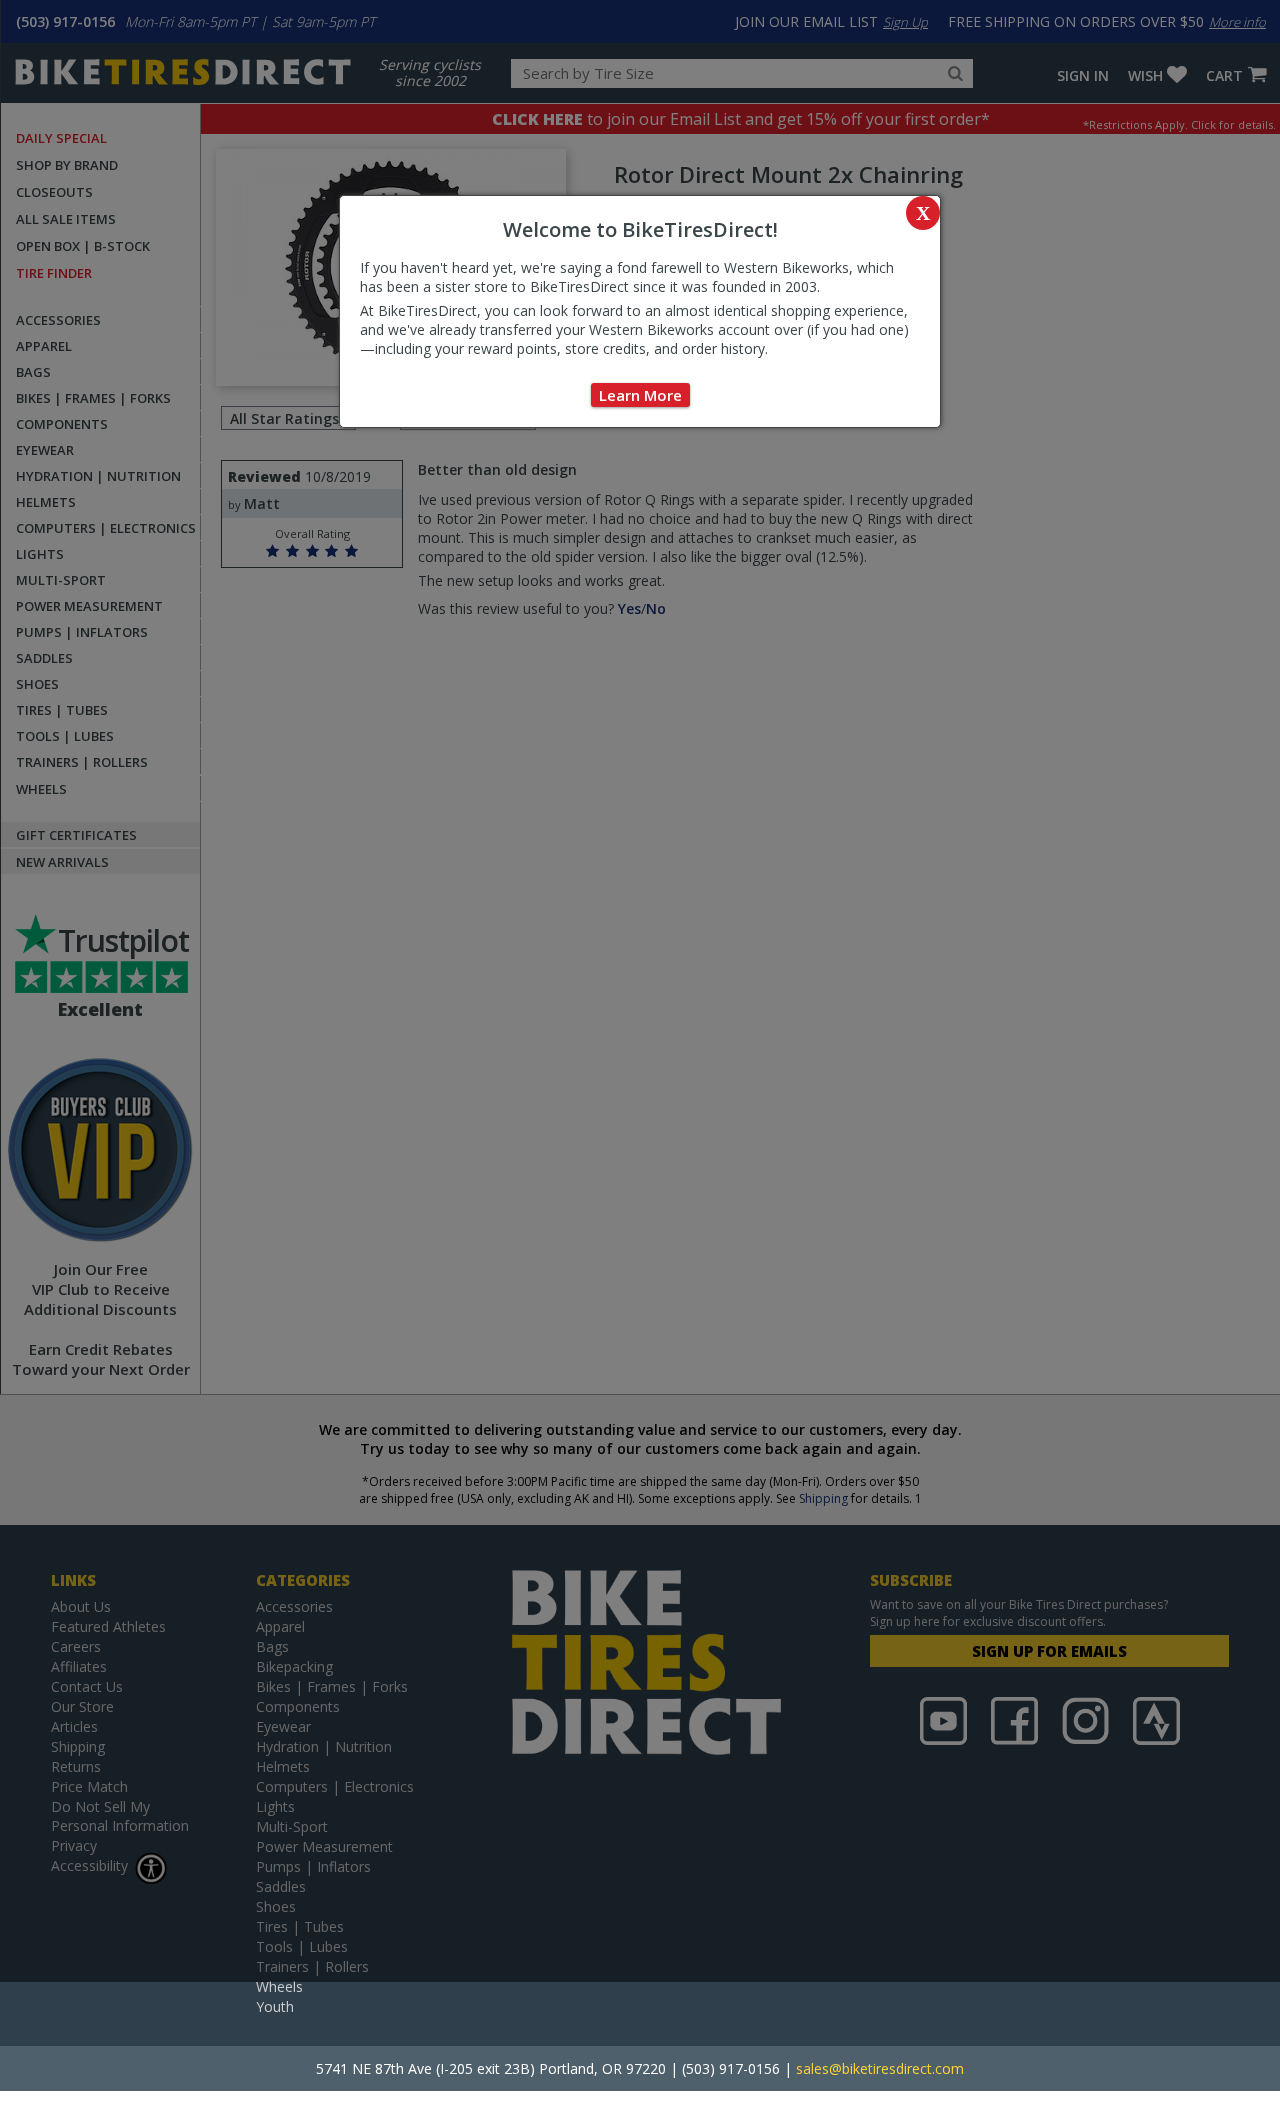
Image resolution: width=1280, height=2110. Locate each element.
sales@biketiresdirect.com (880, 2068)
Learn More (640, 395)
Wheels (279, 1986)
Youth (275, 2006)
